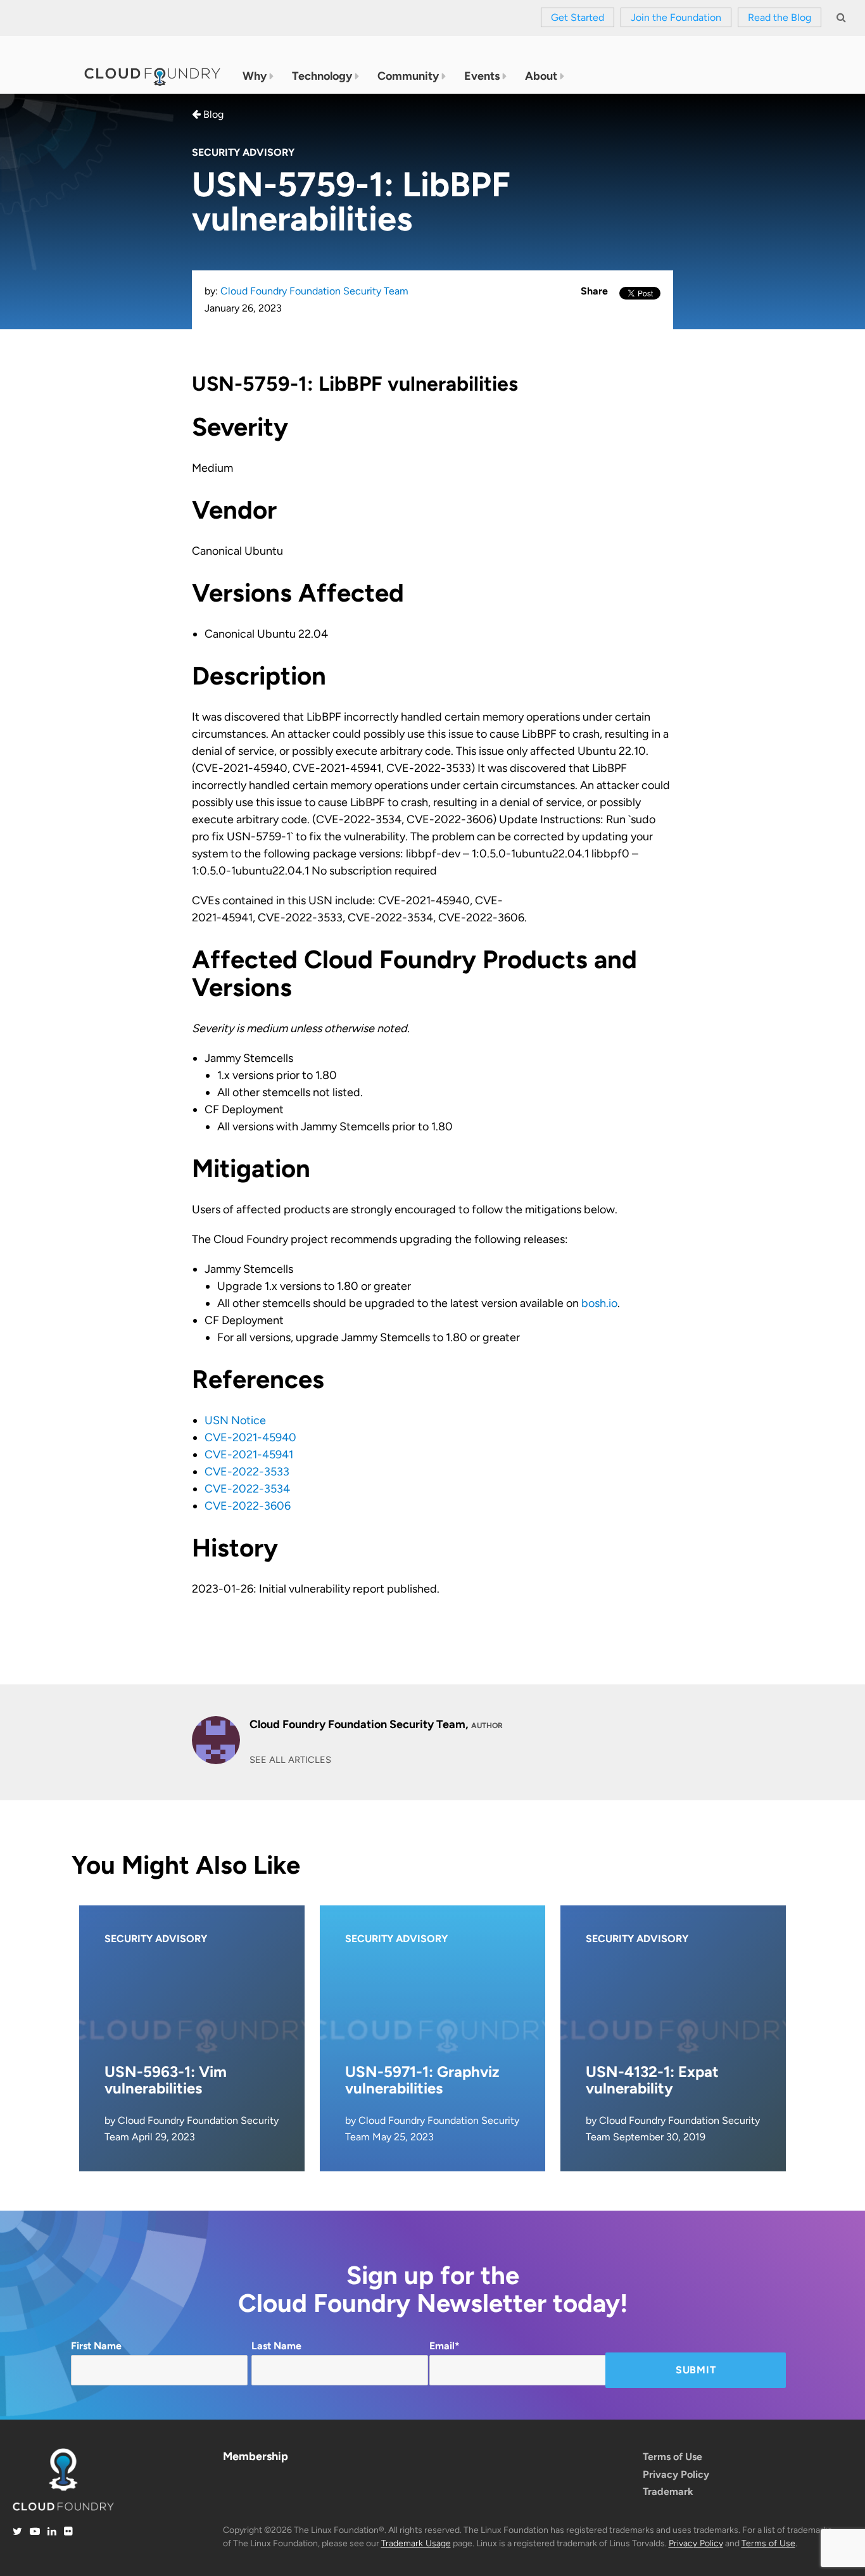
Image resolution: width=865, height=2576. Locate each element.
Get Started (578, 17)
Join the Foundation (676, 17)
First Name (96, 2346)
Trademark (668, 2491)
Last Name (276, 2346)
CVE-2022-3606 (248, 1506)
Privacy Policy (676, 2474)
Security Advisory (243, 152)
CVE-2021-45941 (249, 1455)
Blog (212, 114)
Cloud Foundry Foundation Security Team (314, 291)
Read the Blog (780, 17)
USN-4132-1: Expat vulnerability (652, 2080)
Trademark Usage (416, 2543)
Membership (256, 2456)
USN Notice (235, 1420)
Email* (445, 2346)
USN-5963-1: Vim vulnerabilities (166, 2080)
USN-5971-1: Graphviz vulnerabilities (422, 2080)
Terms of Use (672, 2457)
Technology (322, 76)
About (541, 76)
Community (408, 76)
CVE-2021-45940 (250, 1437)
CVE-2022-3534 (247, 1489)
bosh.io (599, 1303)
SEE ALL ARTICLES (290, 1760)
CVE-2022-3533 (247, 1472)
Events (482, 76)
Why (255, 76)
